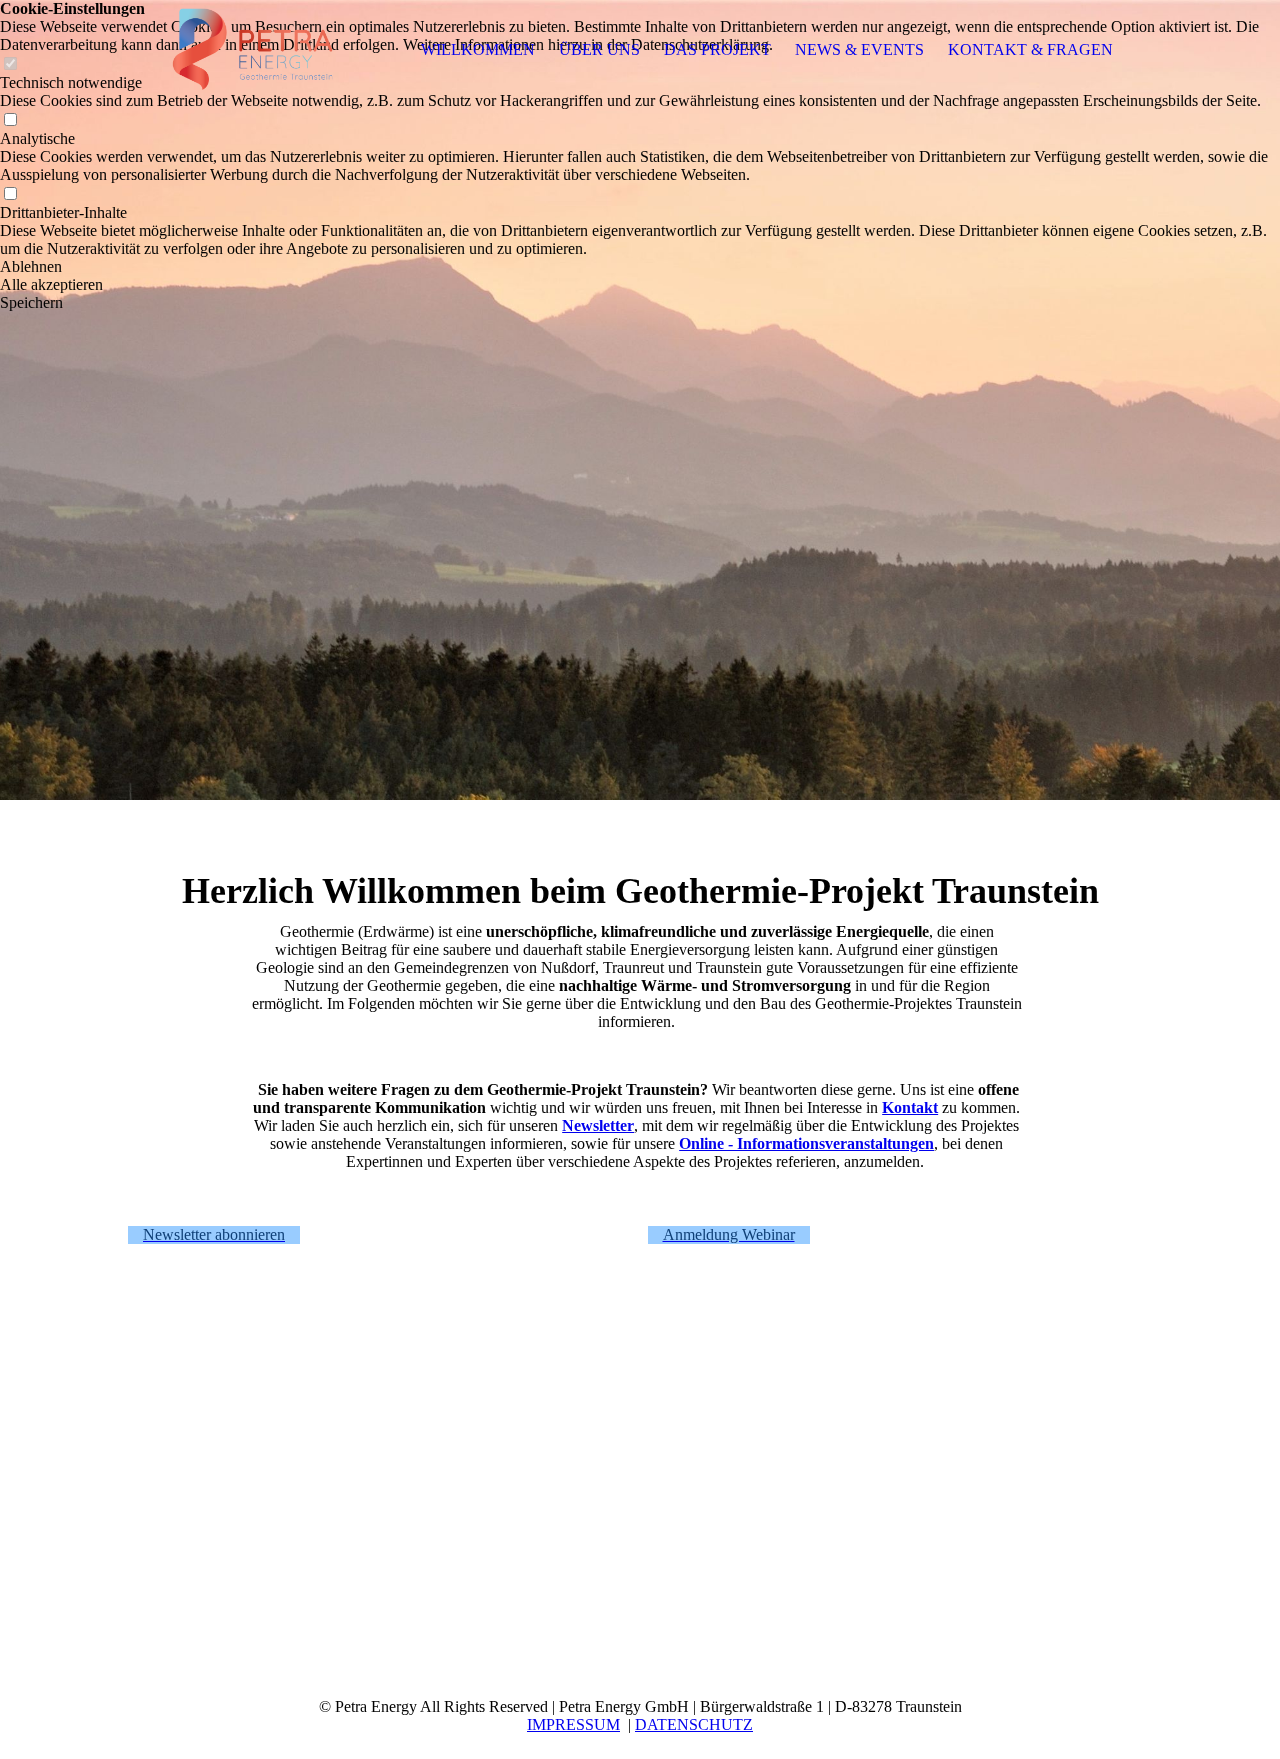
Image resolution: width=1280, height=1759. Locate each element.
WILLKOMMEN (478, 49)
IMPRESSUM (573, 1724)
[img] (253, 50)
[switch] (10, 120)
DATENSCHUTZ (694, 1724)
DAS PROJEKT (717, 49)
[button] (640, 267)
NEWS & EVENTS (859, 49)
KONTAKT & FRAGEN (1030, 49)
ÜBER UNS (599, 49)
